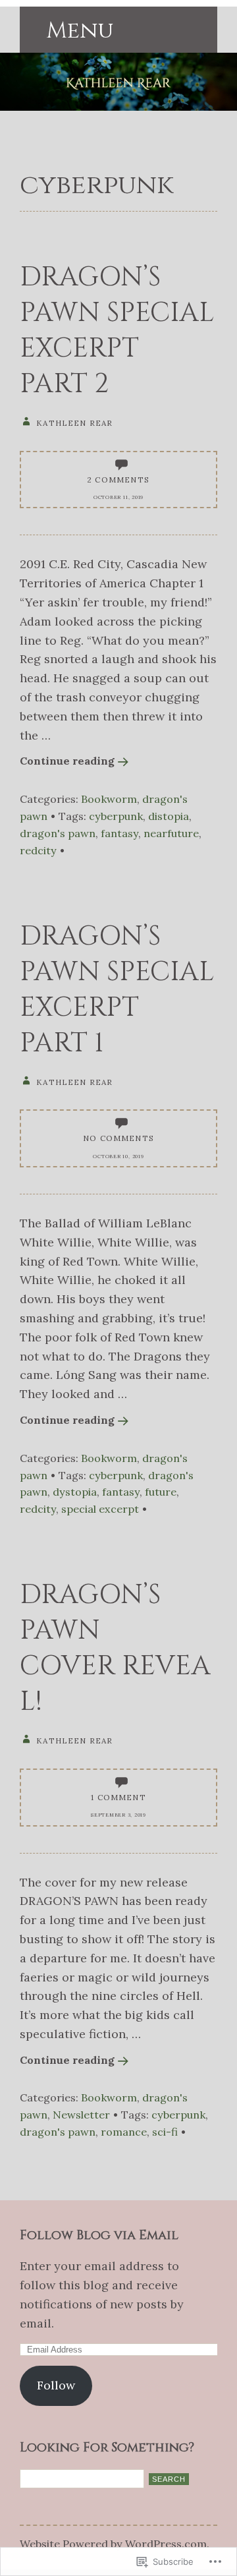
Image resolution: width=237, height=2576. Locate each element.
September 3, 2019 (118, 1815)
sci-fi (165, 2132)
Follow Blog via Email (99, 2235)
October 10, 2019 (118, 1156)
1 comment (118, 1797)
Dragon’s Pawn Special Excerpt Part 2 (117, 331)
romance (124, 2132)
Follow (56, 2385)
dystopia (75, 1492)
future (161, 1492)
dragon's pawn (58, 833)
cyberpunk (116, 816)
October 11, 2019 (118, 497)
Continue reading (67, 761)
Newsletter (81, 2115)
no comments (118, 1138)
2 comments (118, 480)
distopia (169, 816)
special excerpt (100, 1509)
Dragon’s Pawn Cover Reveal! (115, 1649)
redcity (38, 850)
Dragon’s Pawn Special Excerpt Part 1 (117, 990)
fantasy (119, 833)
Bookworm (109, 799)
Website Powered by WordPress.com (113, 2544)
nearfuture (171, 833)
